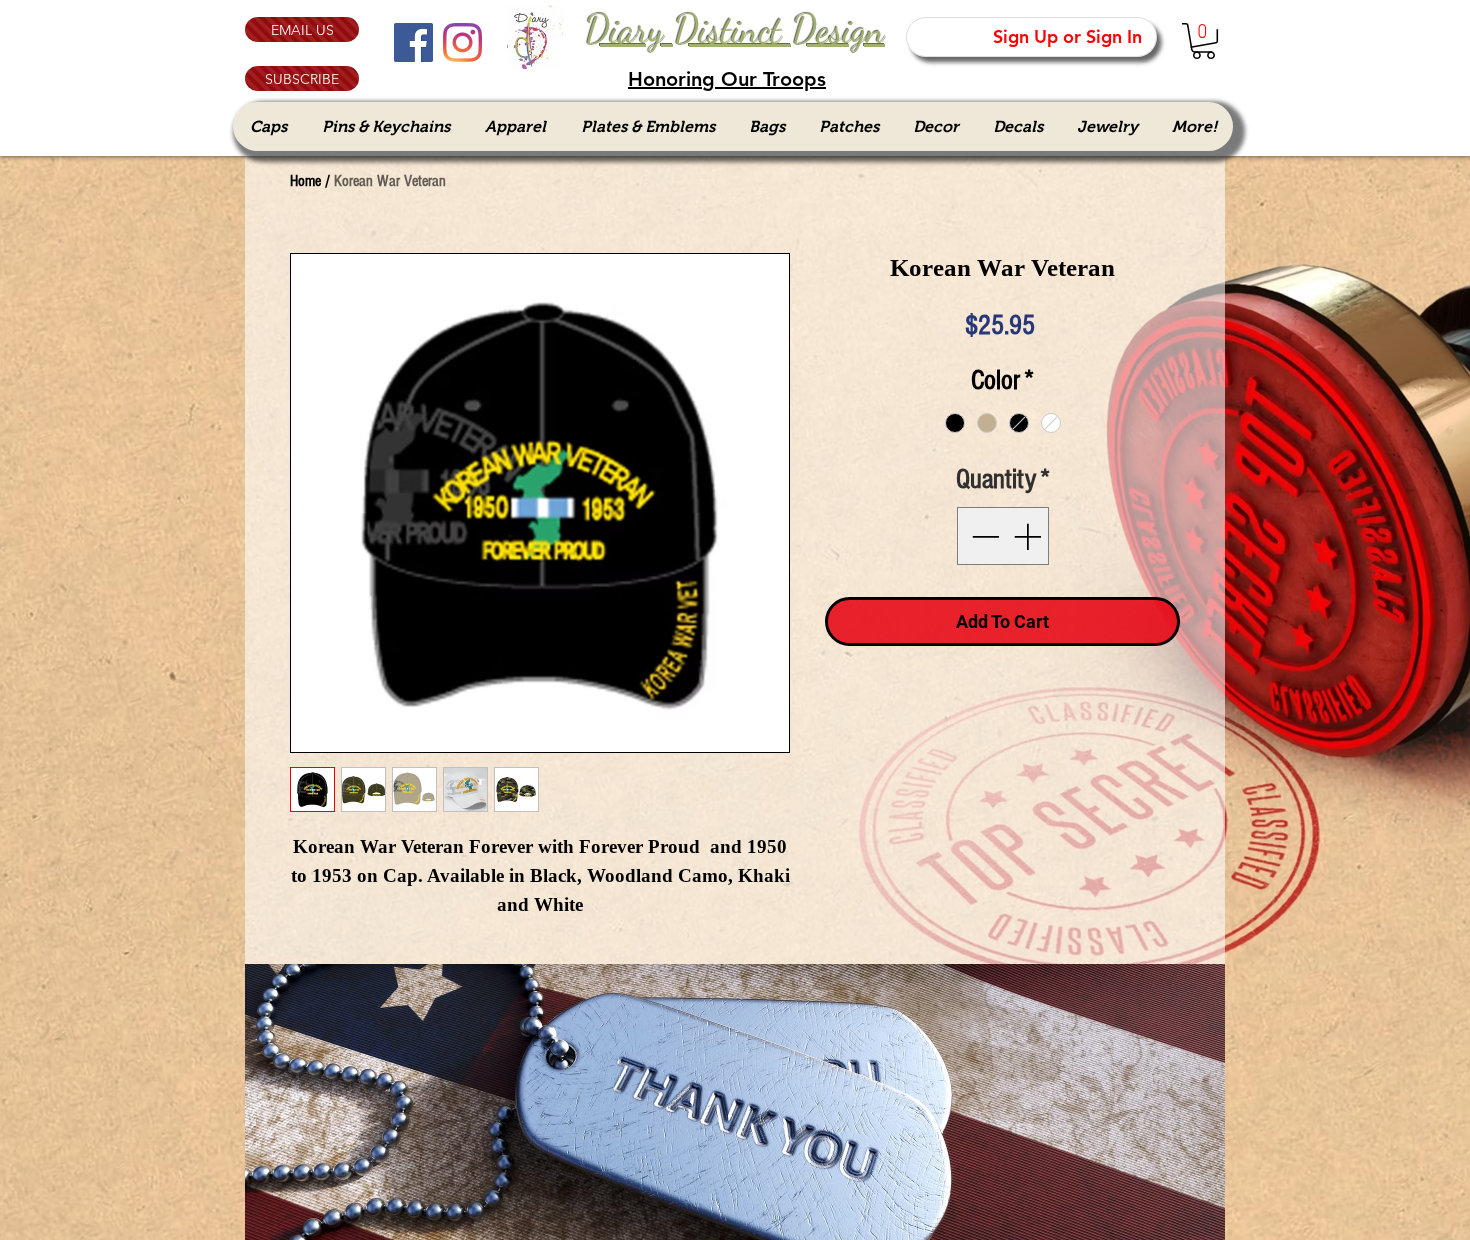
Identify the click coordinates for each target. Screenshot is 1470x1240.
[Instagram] (462, 42)
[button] (302, 78)
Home (305, 181)
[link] (1203, 41)
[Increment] (1029, 536)
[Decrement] (983, 536)
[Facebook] (413, 42)
